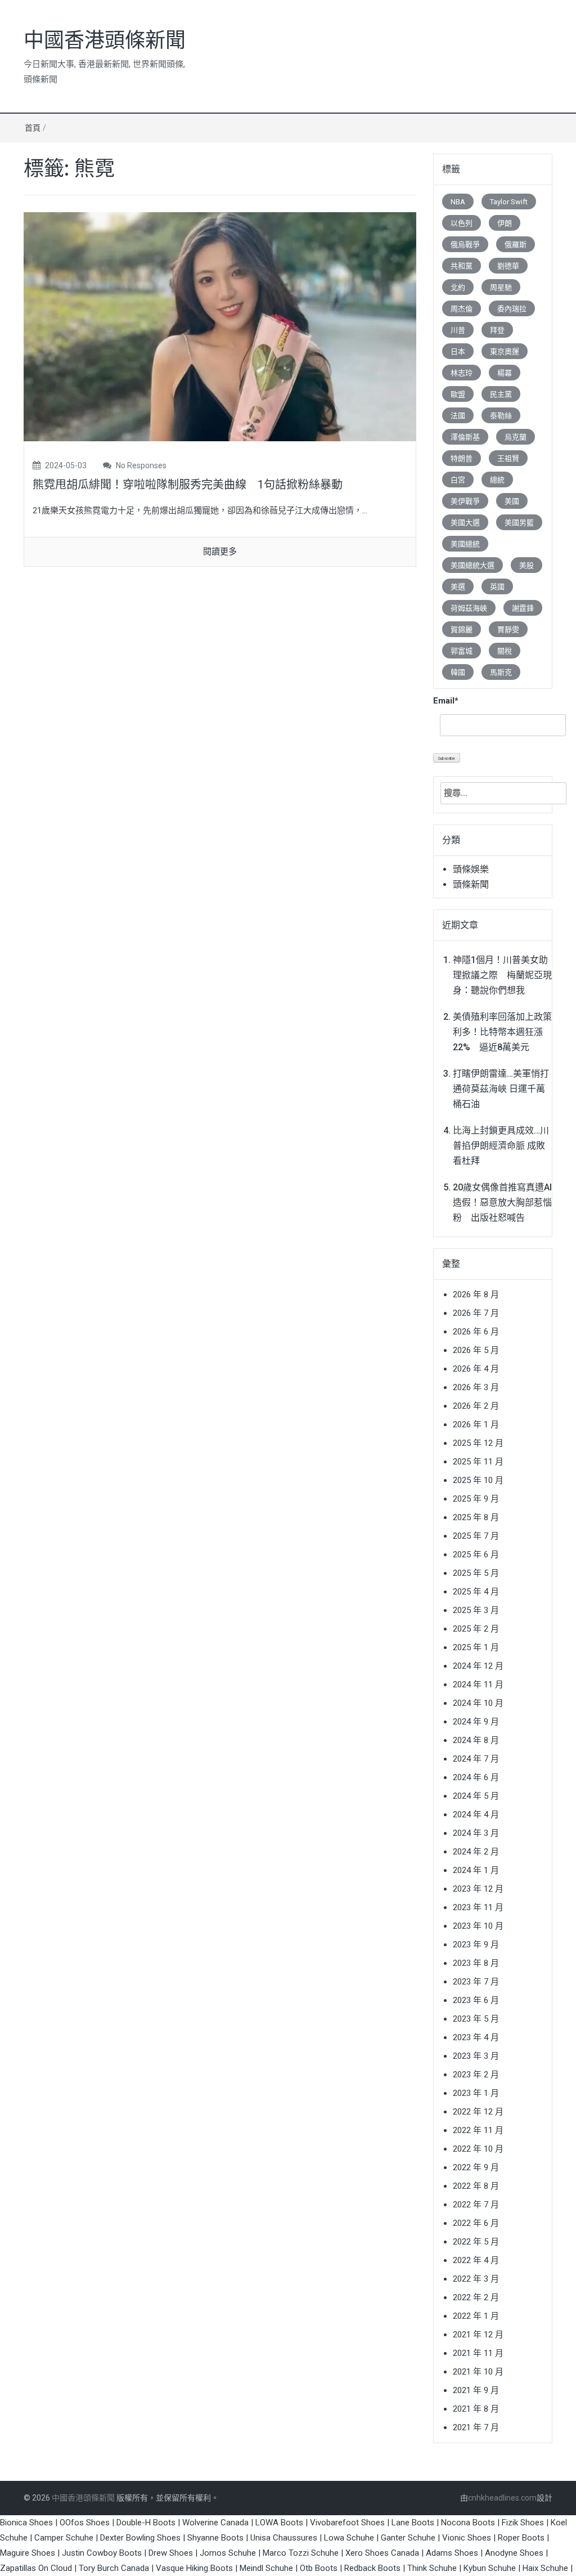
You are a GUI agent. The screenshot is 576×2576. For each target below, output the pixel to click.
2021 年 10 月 (478, 2372)
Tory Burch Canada (114, 2568)
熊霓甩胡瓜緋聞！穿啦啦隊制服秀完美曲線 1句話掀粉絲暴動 (188, 485)
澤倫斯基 (465, 437)
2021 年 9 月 (476, 2390)
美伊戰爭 (465, 501)
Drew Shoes (171, 2553)
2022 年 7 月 (476, 2205)
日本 (458, 351)
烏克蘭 (516, 437)
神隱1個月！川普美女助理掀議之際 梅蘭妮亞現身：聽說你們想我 (502, 975)
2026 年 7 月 (476, 1313)
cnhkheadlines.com (502, 2498)
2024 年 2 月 (476, 1852)
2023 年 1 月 (476, 2093)
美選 (458, 587)
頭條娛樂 (471, 869)
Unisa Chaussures (284, 2538)
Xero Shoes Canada (382, 2553)
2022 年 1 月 (476, 2316)
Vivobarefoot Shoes (347, 2523)
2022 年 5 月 (476, 2242)
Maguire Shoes (28, 2553)
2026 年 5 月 (476, 1350)
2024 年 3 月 (476, 1833)
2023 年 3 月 (476, 2056)
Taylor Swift (509, 202)
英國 (497, 587)
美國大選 (465, 523)
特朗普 (462, 458)
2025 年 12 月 (478, 1443)
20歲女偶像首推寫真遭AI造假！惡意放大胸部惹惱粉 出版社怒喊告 (502, 1202)
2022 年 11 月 (478, 2130)
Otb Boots (319, 2568)
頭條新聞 (471, 884)
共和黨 (462, 266)
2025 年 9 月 (476, 1499)
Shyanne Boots (215, 2538)
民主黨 (501, 394)
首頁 (33, 128)
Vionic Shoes (467, 2538)
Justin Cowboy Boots (102, 2553)
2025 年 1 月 (476, 1647)
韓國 (458, 672)
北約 (458, 287)
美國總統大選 (472, 565)
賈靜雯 (508, 630)
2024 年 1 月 (476, 1870)
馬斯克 (501, 672)
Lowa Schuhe (349, 2538)
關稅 (505, 651)
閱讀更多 (220, 552)
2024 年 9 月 (476, 1722)
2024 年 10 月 (478, 1703)
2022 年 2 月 (476, 2297)
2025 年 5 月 (476, 1573)
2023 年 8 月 (476, 1963)
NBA (458, 202)
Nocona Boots (468, 2523)
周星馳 (501, 287)
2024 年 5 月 (476, 1796)
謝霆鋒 (523, 608)
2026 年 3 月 (476, 1387)
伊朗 (505, 223)
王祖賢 (508, 458)
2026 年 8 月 (476, 1294)
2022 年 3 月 (476, 2279)
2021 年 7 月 (476, 2427)
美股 (526, 565)
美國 (512, 501)
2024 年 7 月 (476, 1759)
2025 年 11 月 (478, 1462)
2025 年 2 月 (476, 1629)
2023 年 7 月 (476, 1982)
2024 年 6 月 (476, 1777)
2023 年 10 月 (478, 1926)
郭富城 (462, 651)
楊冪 (505, 373)
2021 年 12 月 (478, 2335)
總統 (497, 480)
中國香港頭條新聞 (105, 41)
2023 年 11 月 (478, 1907)
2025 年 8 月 (476, 1517)
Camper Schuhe (64, 2538)
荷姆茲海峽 (469, 608)
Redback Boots (372, 2568)
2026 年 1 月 (476, 1424)
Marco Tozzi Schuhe (301, 2553)
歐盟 (458, 394)
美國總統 (465, 544)
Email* (446, 701)
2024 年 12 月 (478, 1666)
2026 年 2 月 (476, 1406)
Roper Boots (521, 2538)
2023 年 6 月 (476, 2000)
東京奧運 (505, 351)
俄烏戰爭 (465, 245)
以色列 (462, 223)
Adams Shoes (452, 2553)
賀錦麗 (462, 630)
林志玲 (462, 373)
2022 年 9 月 (476, 2167)
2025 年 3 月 (476, 1610)
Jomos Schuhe (228, 2553)
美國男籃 (519, 523)
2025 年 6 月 (476, 1554)
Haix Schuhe (545, 2568)
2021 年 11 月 (478, 2353)
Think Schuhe (432, 2568)
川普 (458, 330)
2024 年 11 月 (478, 1685)
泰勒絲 (501, 416)
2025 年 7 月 (476, 1536)
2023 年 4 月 (476, 2037)
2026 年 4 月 (476, 1369)
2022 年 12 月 (478, 2112)
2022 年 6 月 (476, 2223)
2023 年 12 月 (478, 1889)
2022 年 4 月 (476, 2260)
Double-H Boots (146, 2523)
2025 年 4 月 (476, 1592)
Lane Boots (413, 2523)
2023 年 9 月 (476, 1945)
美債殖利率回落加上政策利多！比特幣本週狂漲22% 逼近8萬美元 (502, 1032)
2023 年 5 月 (476, 2019)
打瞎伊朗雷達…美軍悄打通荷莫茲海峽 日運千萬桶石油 (501, 1089)
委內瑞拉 (512, 309)
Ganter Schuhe (409, 2538)
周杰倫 (462, 309)
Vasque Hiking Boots (194, 2568)
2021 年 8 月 (476, 2409)
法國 (458, 416)
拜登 (497, 330)
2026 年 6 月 (476, 1332)
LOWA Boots (279, 2523)
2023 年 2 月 (476, 2075)
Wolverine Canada (215, 2523)
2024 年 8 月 (476, 1740)
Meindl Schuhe (266, 2568)
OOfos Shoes (85, 2523)
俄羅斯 (516, 245)
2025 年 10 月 (478, 1480)
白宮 (458, 480)
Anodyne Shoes (514, 2553)
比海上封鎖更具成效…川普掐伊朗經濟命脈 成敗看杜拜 (501, 1146)
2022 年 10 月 (478, 2149)
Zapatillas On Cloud (36, 2568)
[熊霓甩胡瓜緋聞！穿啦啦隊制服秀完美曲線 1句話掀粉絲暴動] (220, 326)
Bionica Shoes (26, 2523)
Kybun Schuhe (490, 2568)
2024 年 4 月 (476, 1815)
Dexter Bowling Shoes (140, 2538)
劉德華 (508, 266)
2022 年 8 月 (476, 2186)
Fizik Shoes (523, 2523)
